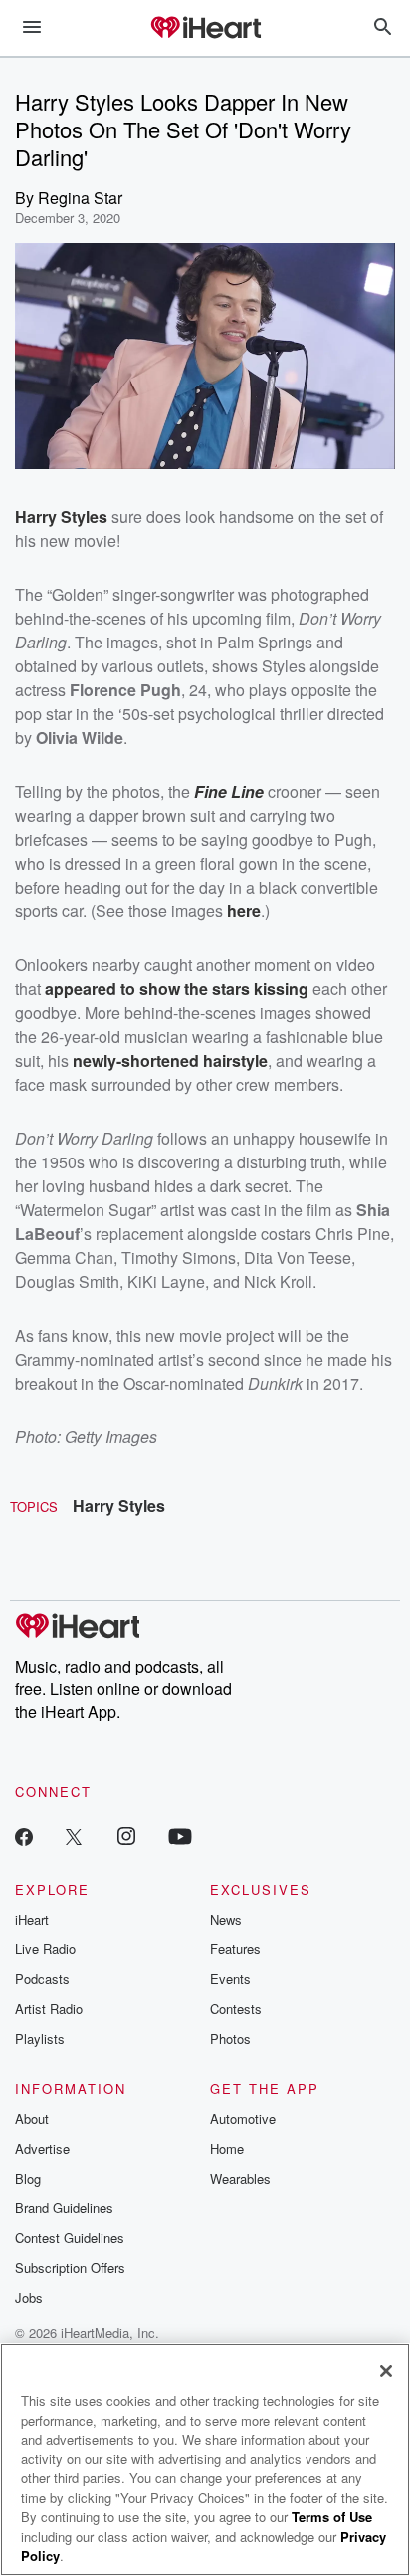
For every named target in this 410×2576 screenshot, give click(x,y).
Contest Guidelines (70, 2238)
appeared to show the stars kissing (177, 989)
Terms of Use (332, 2517)
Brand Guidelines (64, 2208)
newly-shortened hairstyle (170, 1060)
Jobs (29, 2298)
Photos (230, 2039)
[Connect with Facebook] (24, 1835)
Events (230, 1979)
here (244, 911)
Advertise (42, 2148)
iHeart (32, 1919)
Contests (236, 2009)
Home (227, 2148)
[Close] (386, 2371)
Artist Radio (49, 2009)
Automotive (243, 2118)
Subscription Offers (70, 2268)
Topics (34, 1507)
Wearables (240, 2178)
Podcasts (42, 1979)
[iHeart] (205, 29)
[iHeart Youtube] (180, 1835)
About (32, 2118)
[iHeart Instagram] (126, 1835)
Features (235, 1949)
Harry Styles (119, 1506)
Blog (28, 2178)
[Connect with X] (74, 1835)
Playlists (40, 2039)
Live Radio (45, 1949)
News (226, 1919)
